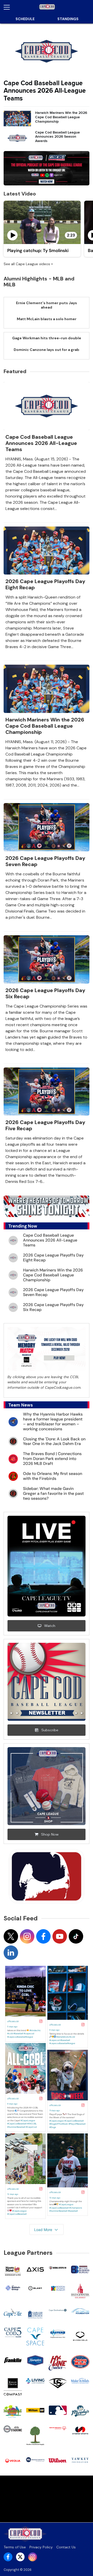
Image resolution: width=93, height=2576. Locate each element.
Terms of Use (15, 2547)
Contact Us (66, 2547)
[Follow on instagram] (27, 1936)
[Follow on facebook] (43, 1936)
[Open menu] (9, 7)
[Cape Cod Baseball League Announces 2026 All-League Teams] (47, 51)
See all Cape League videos (27, 264)
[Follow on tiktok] (76, 1936)
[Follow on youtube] (60, 1936)
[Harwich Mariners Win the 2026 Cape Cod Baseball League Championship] (17, 119)
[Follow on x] (11, 1936)
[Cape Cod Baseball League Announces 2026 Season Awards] (17, 138)
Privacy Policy (41, 2547)
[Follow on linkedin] (11, 1953)
